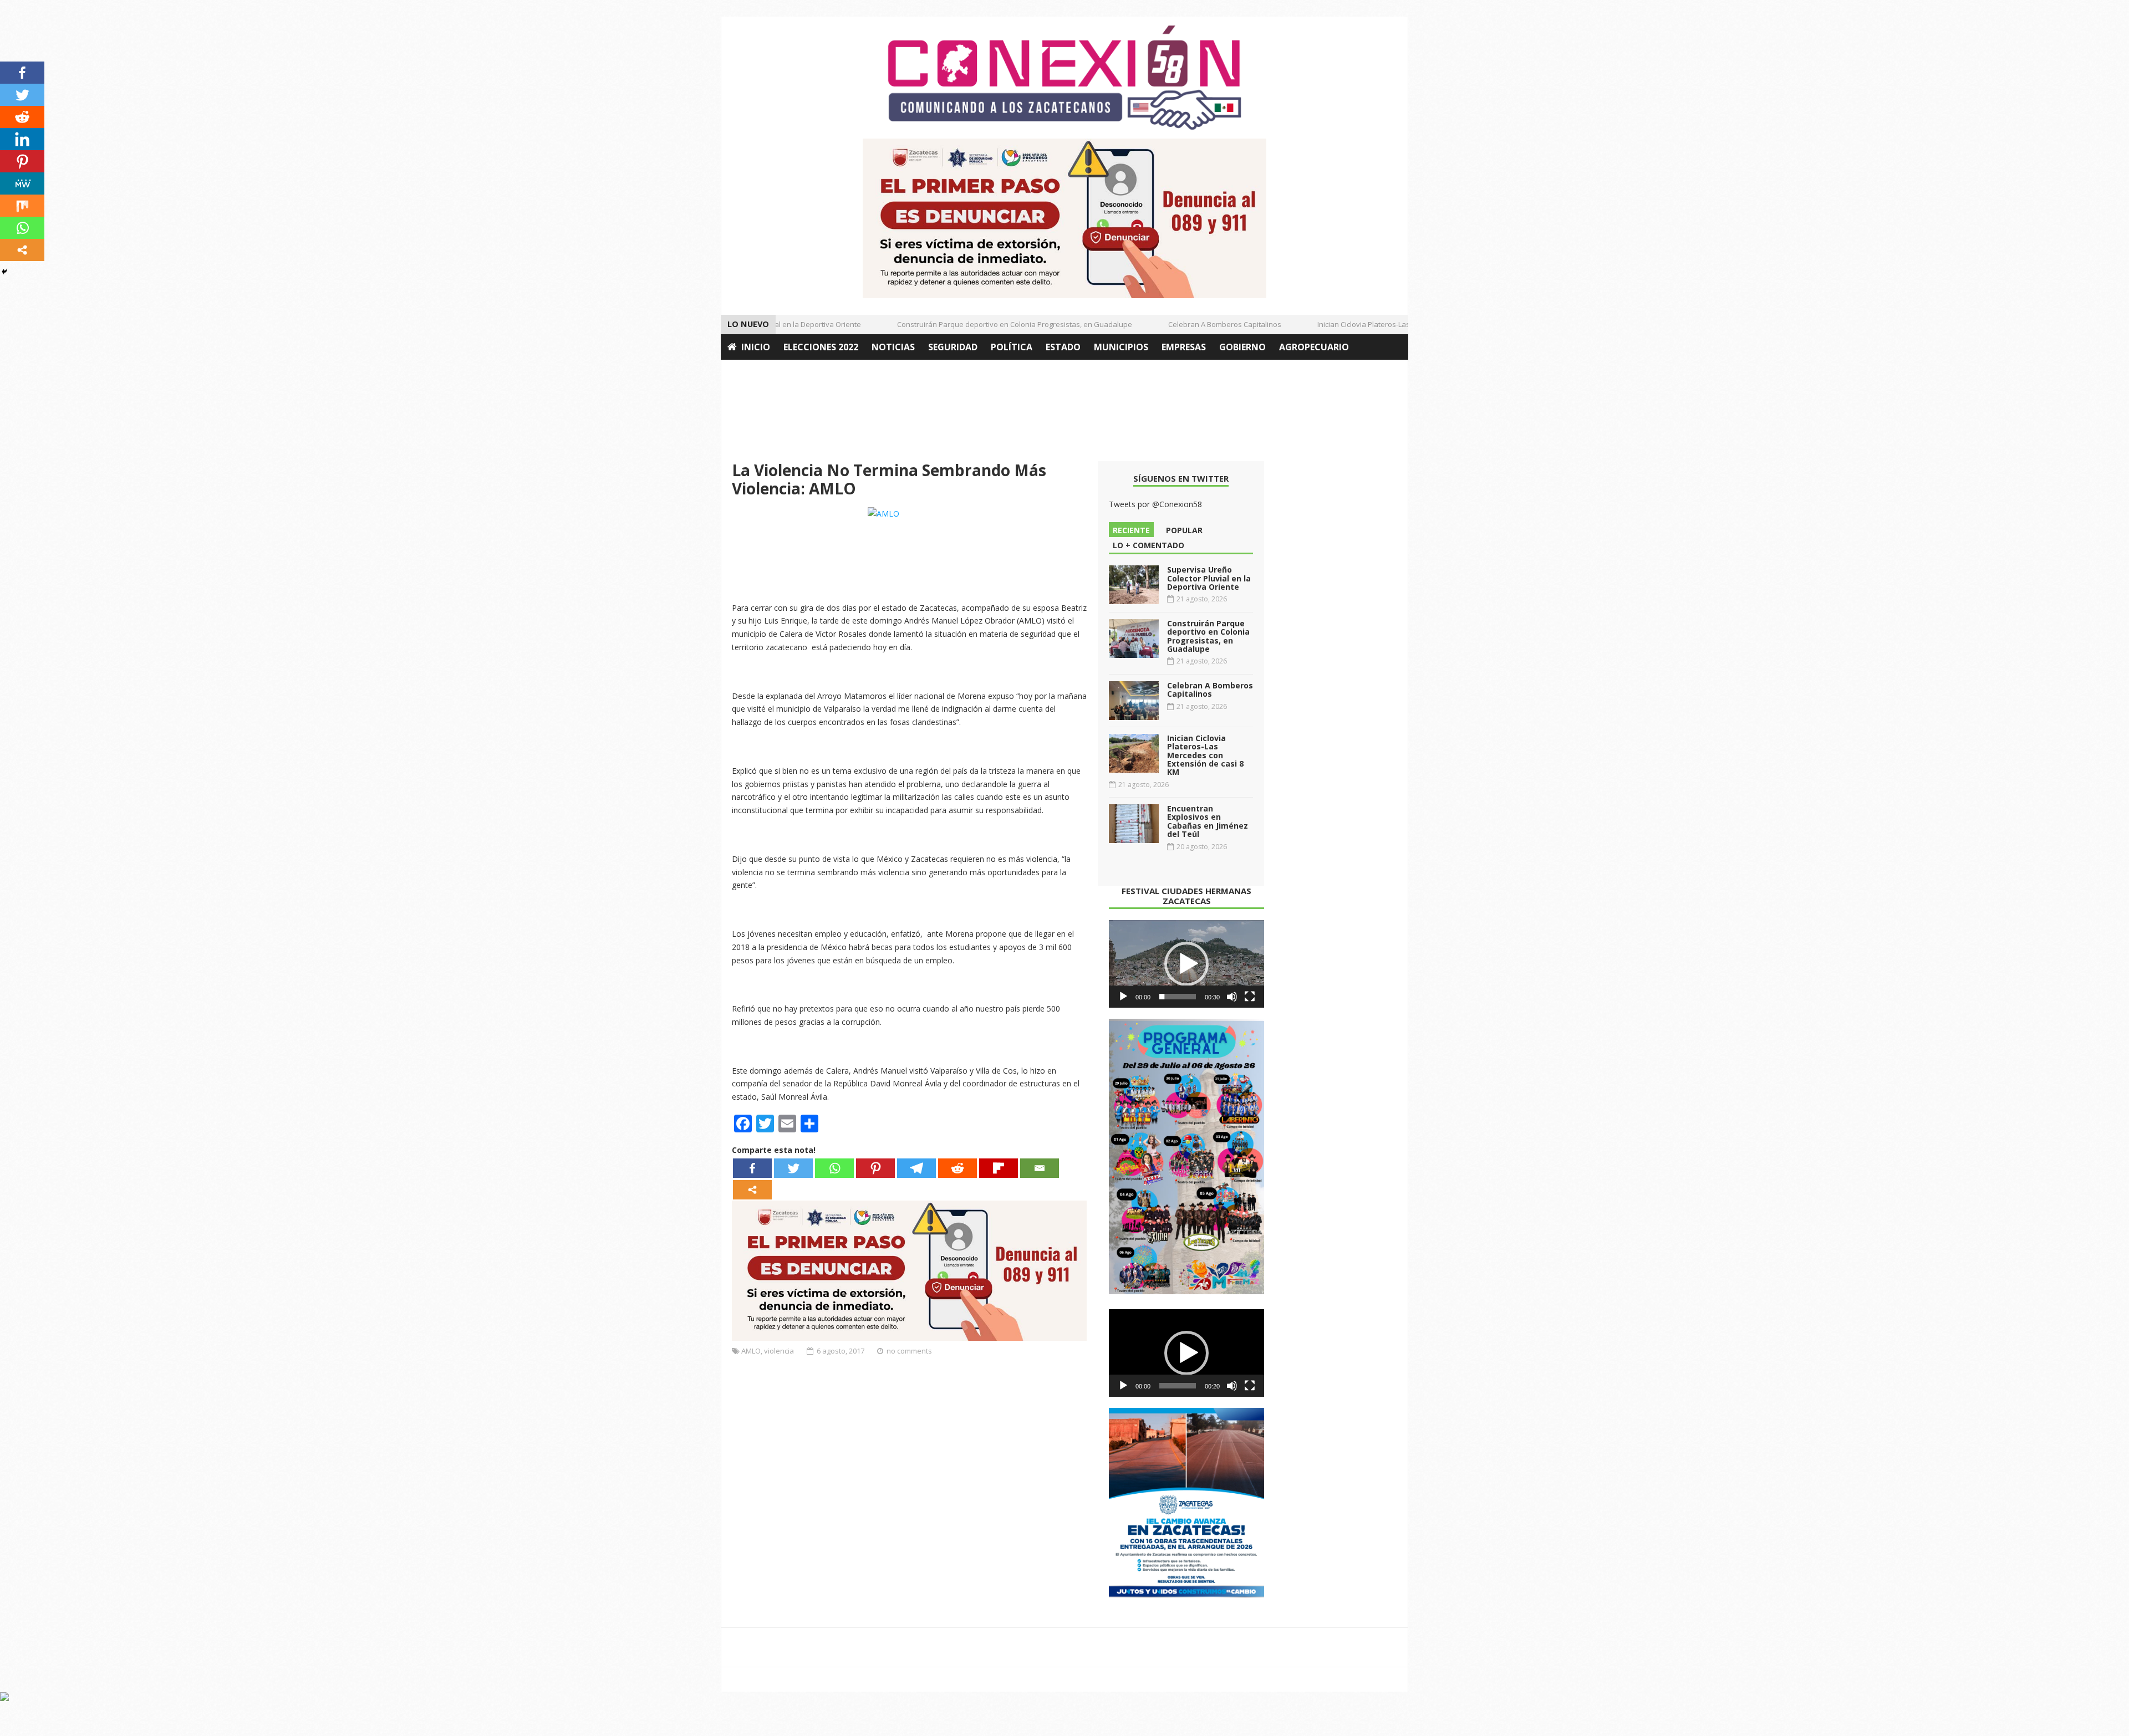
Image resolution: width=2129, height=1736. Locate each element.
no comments (909, 1351)
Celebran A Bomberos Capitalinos (1192, 324)
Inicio (756, 347)
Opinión (747, 372)
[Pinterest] (875, 1168)
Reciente (1131, 530)
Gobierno (1242, 347)
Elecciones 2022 (821, 347)
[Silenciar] (1232, 997)
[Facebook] (752, 1168)
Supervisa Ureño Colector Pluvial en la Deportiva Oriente (1209, 578)
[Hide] (4, 272)
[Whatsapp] (834, 1168)
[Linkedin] (22, 139)
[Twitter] (793, 1168)
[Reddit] (957, 1168)
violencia (779, 1351)
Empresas (1184, 347)
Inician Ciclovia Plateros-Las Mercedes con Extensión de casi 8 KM (1395, 324)
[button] (1186, 964)
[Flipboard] (999, 1168)
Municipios (1121, 347)
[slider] (1178, 997)
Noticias (893, 347)
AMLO (751, 1351)
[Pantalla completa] (1250, 997)
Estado (1063, 347)
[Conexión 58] (1064, 78)
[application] (1186, 964)
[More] (752, 1190)
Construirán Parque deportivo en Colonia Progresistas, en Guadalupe (982, 324)
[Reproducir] (1123, 997)
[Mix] (22, 206)
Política (1012, 347)
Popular (1184, 530)
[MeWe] (22, 183)
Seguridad (953, 347)
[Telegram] (916, 1168)
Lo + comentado (1148, 545)
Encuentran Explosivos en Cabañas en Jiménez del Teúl (1208, 821)
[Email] (1040, 1168)
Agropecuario (1314, 347)
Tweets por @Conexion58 (1155, 504)
